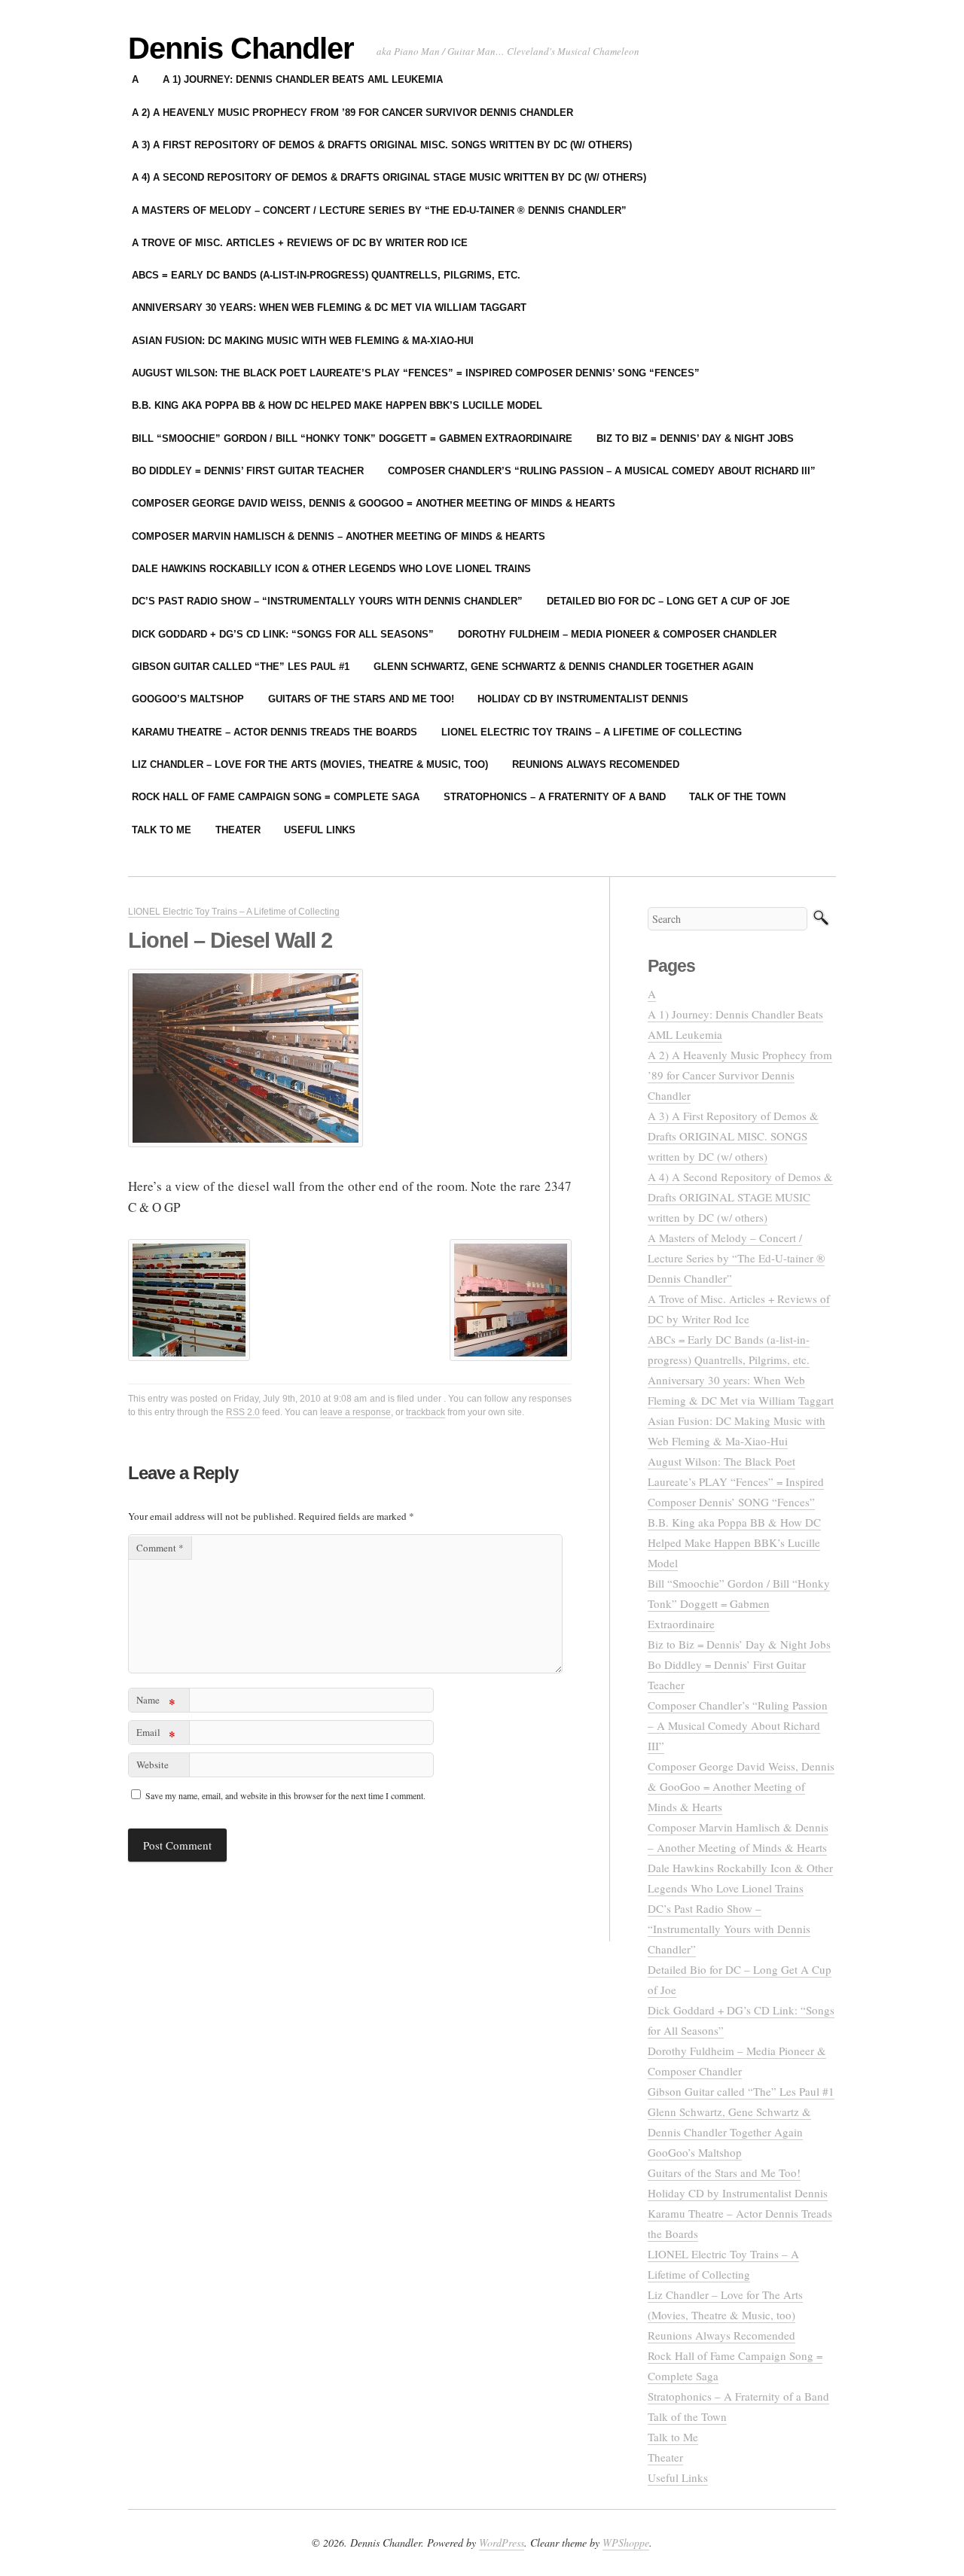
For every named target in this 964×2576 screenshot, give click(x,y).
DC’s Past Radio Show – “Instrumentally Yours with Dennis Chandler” (327, 601)
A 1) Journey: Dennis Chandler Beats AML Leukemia (303, 79)
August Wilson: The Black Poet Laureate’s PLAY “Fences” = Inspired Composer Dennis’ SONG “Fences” (416, 373)
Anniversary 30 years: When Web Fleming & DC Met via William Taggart (329, 308)
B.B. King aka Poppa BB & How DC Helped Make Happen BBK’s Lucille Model (337, 405)
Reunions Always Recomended (596, 764)
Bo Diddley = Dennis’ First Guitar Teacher (248, 471)
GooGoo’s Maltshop (188, 699)
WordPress (502, 2543)
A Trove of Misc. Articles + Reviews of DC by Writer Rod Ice (300, 243)
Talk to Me (162, 830)
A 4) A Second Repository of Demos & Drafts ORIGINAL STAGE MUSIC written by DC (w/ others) (389, 177)
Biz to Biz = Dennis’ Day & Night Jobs (695, 438)
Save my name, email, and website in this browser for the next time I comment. (285, 1795)
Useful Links (320, 830)
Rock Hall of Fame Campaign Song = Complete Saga (276, 797)
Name (156, 1702)
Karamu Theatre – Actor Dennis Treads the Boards (275, 732)
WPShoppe (626, 2543)
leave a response (355, 1412)
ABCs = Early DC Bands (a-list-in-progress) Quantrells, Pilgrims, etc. (326, 275)
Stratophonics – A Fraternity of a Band (555, 797)
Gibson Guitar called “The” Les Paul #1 (241, 667)
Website (153, 1765)
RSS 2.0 (243, 1412)
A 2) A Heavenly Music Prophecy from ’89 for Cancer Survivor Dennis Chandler (352, 113)
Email (156, 1735)
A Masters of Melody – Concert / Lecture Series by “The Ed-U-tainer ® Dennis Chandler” (379, 210)
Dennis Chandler (241, 48)
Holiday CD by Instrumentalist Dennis (583, 699)
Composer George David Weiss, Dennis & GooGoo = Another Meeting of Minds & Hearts (374, 503)
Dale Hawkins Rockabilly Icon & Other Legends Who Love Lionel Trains (331, 569)
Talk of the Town (737, 797)
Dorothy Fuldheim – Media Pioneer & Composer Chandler (617, 634)
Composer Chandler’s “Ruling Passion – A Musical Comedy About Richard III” (602, 471)
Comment (160, 1548)
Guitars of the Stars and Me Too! (361, 699)
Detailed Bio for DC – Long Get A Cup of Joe (668, 601)
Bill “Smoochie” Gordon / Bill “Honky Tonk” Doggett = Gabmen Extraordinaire (352, 438)
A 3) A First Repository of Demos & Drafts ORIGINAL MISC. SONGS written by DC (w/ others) (382, 145)
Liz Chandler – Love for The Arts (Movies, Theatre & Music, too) (310, 764)
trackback (426, 1412)
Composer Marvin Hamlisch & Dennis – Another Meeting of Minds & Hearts (339, 536)
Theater (238, 830)
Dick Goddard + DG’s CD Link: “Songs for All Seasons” (283, 634)
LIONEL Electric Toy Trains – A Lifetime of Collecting (592, 732)
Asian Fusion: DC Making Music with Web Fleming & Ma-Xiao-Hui (303, 341)
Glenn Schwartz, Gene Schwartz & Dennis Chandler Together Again (563, 667)
